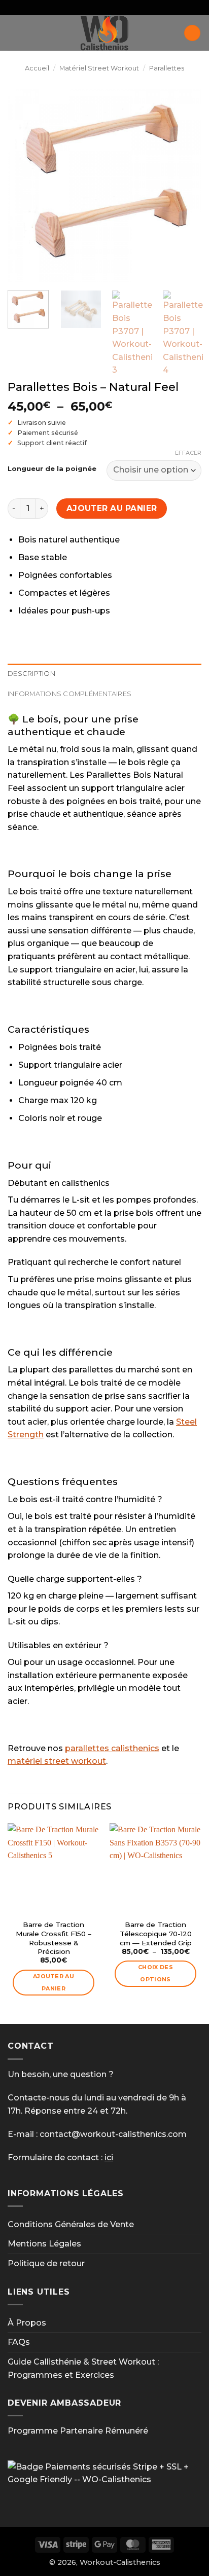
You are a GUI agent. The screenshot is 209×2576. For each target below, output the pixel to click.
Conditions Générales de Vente (71, 2224)
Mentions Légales (44, 2244)
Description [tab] (31, 674)
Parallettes (167, 68)
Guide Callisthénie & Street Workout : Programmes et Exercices (83, 2368)
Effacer (188, 453)
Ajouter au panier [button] (54, 1982)
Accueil (37, 68)
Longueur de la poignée (52, 469)
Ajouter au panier (112, 508)
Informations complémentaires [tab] (69, 694)
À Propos (27, 2323)
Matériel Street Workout (99, 68)
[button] (14, 33)
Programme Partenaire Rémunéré (78, 2431)
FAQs (19, 2342)
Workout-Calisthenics (120, 2562)
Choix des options (155, 1973)
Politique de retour (46, 2263)
